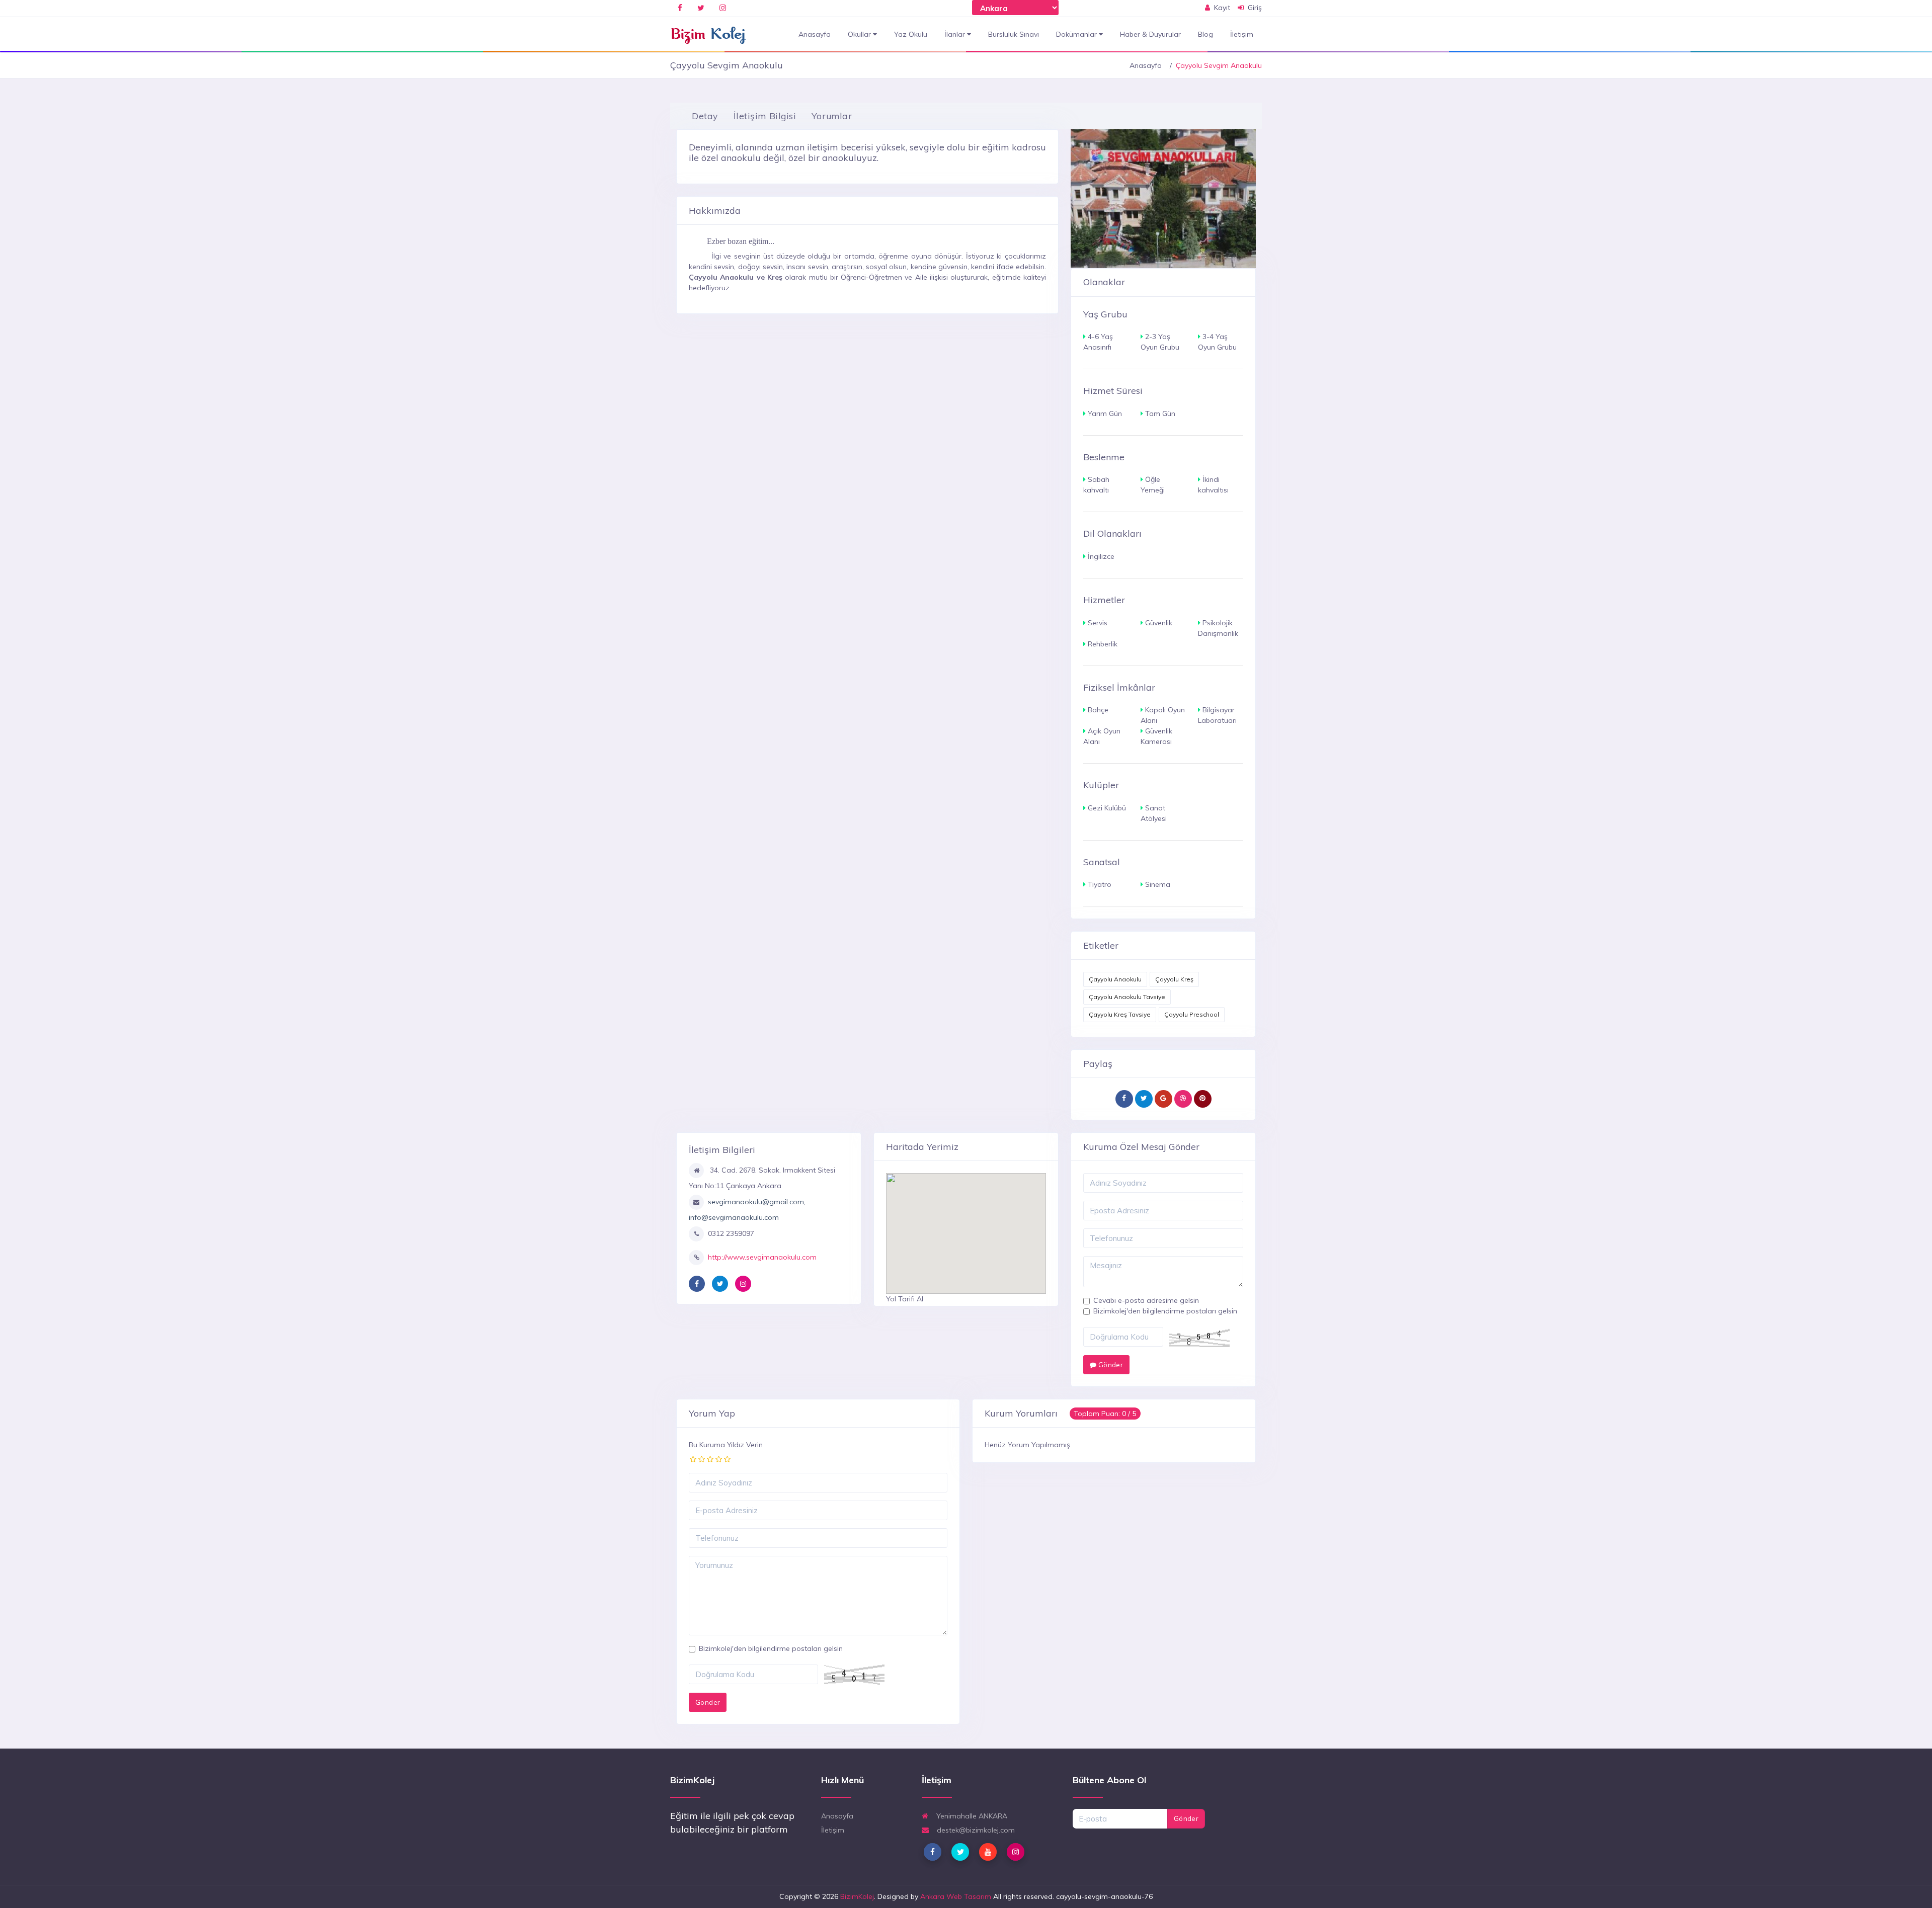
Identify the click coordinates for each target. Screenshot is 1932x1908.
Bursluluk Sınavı (1014, 34)
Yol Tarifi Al (905, 1299)
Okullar (860, 34)
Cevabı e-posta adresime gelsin (1146, 1300)
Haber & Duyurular (1150, 34)
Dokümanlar (1077, 34)
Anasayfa (815, 34)
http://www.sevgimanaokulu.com (762, 1257)
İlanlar (956, 34)
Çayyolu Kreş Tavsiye (1120, 1014)
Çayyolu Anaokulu (1115, 979)
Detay (705, 116)
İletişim (1242, 34)
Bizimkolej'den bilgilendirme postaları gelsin (1165, 1311)
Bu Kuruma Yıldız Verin (726, 1445)
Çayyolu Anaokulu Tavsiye (1127, 997)
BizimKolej (857, 1896)
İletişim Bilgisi (765, 116)
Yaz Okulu (911, 34)
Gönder (1110, 1365)
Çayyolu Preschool (1192, 1014)
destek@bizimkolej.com (975, 1830)
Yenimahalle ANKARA (971, 1816)
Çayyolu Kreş (1174, 979)
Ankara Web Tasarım (956, 1896)
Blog (1205, 34)
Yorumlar (832, 116)
